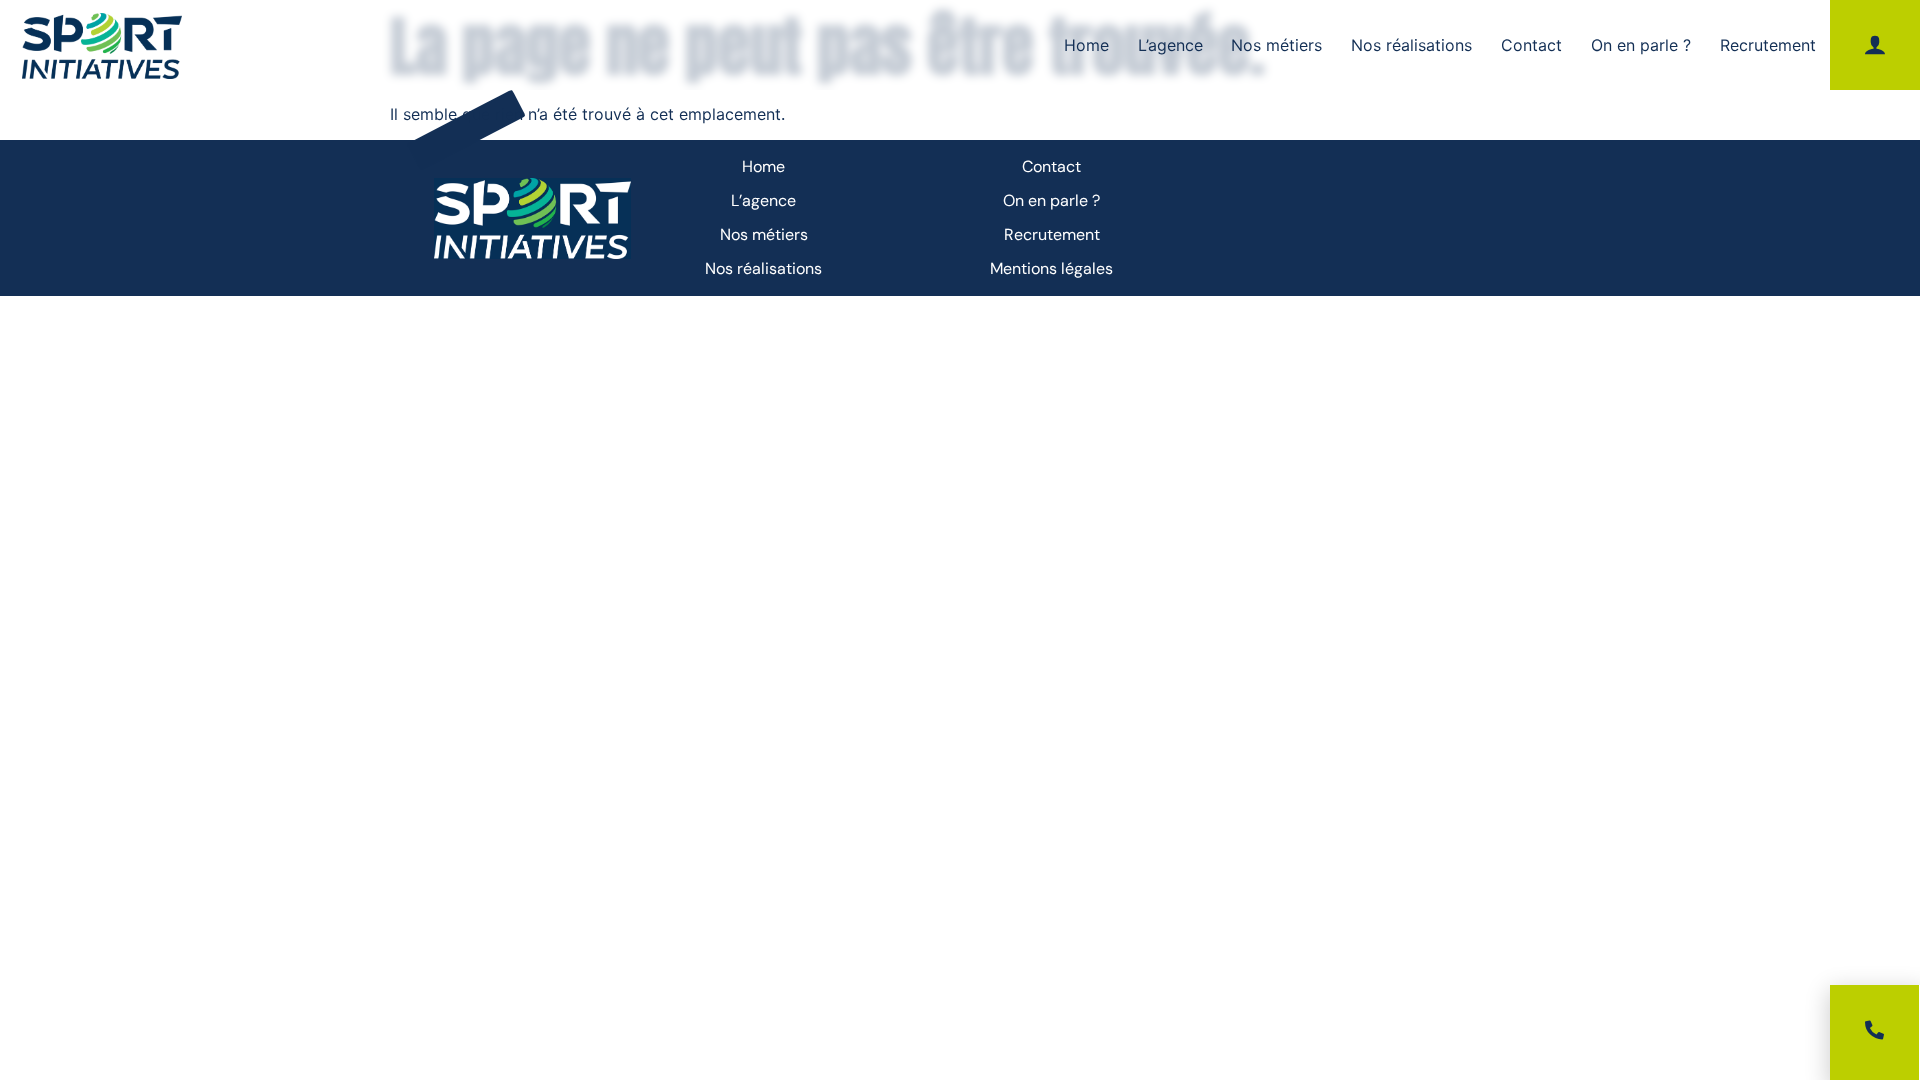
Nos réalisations (1411, 45)
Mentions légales (1051, 268)
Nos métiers (1276, 45)
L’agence (1170, 45)
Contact (1531, 45)
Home (1086, 45)
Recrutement (1768, 45)
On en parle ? (1641, 45)
